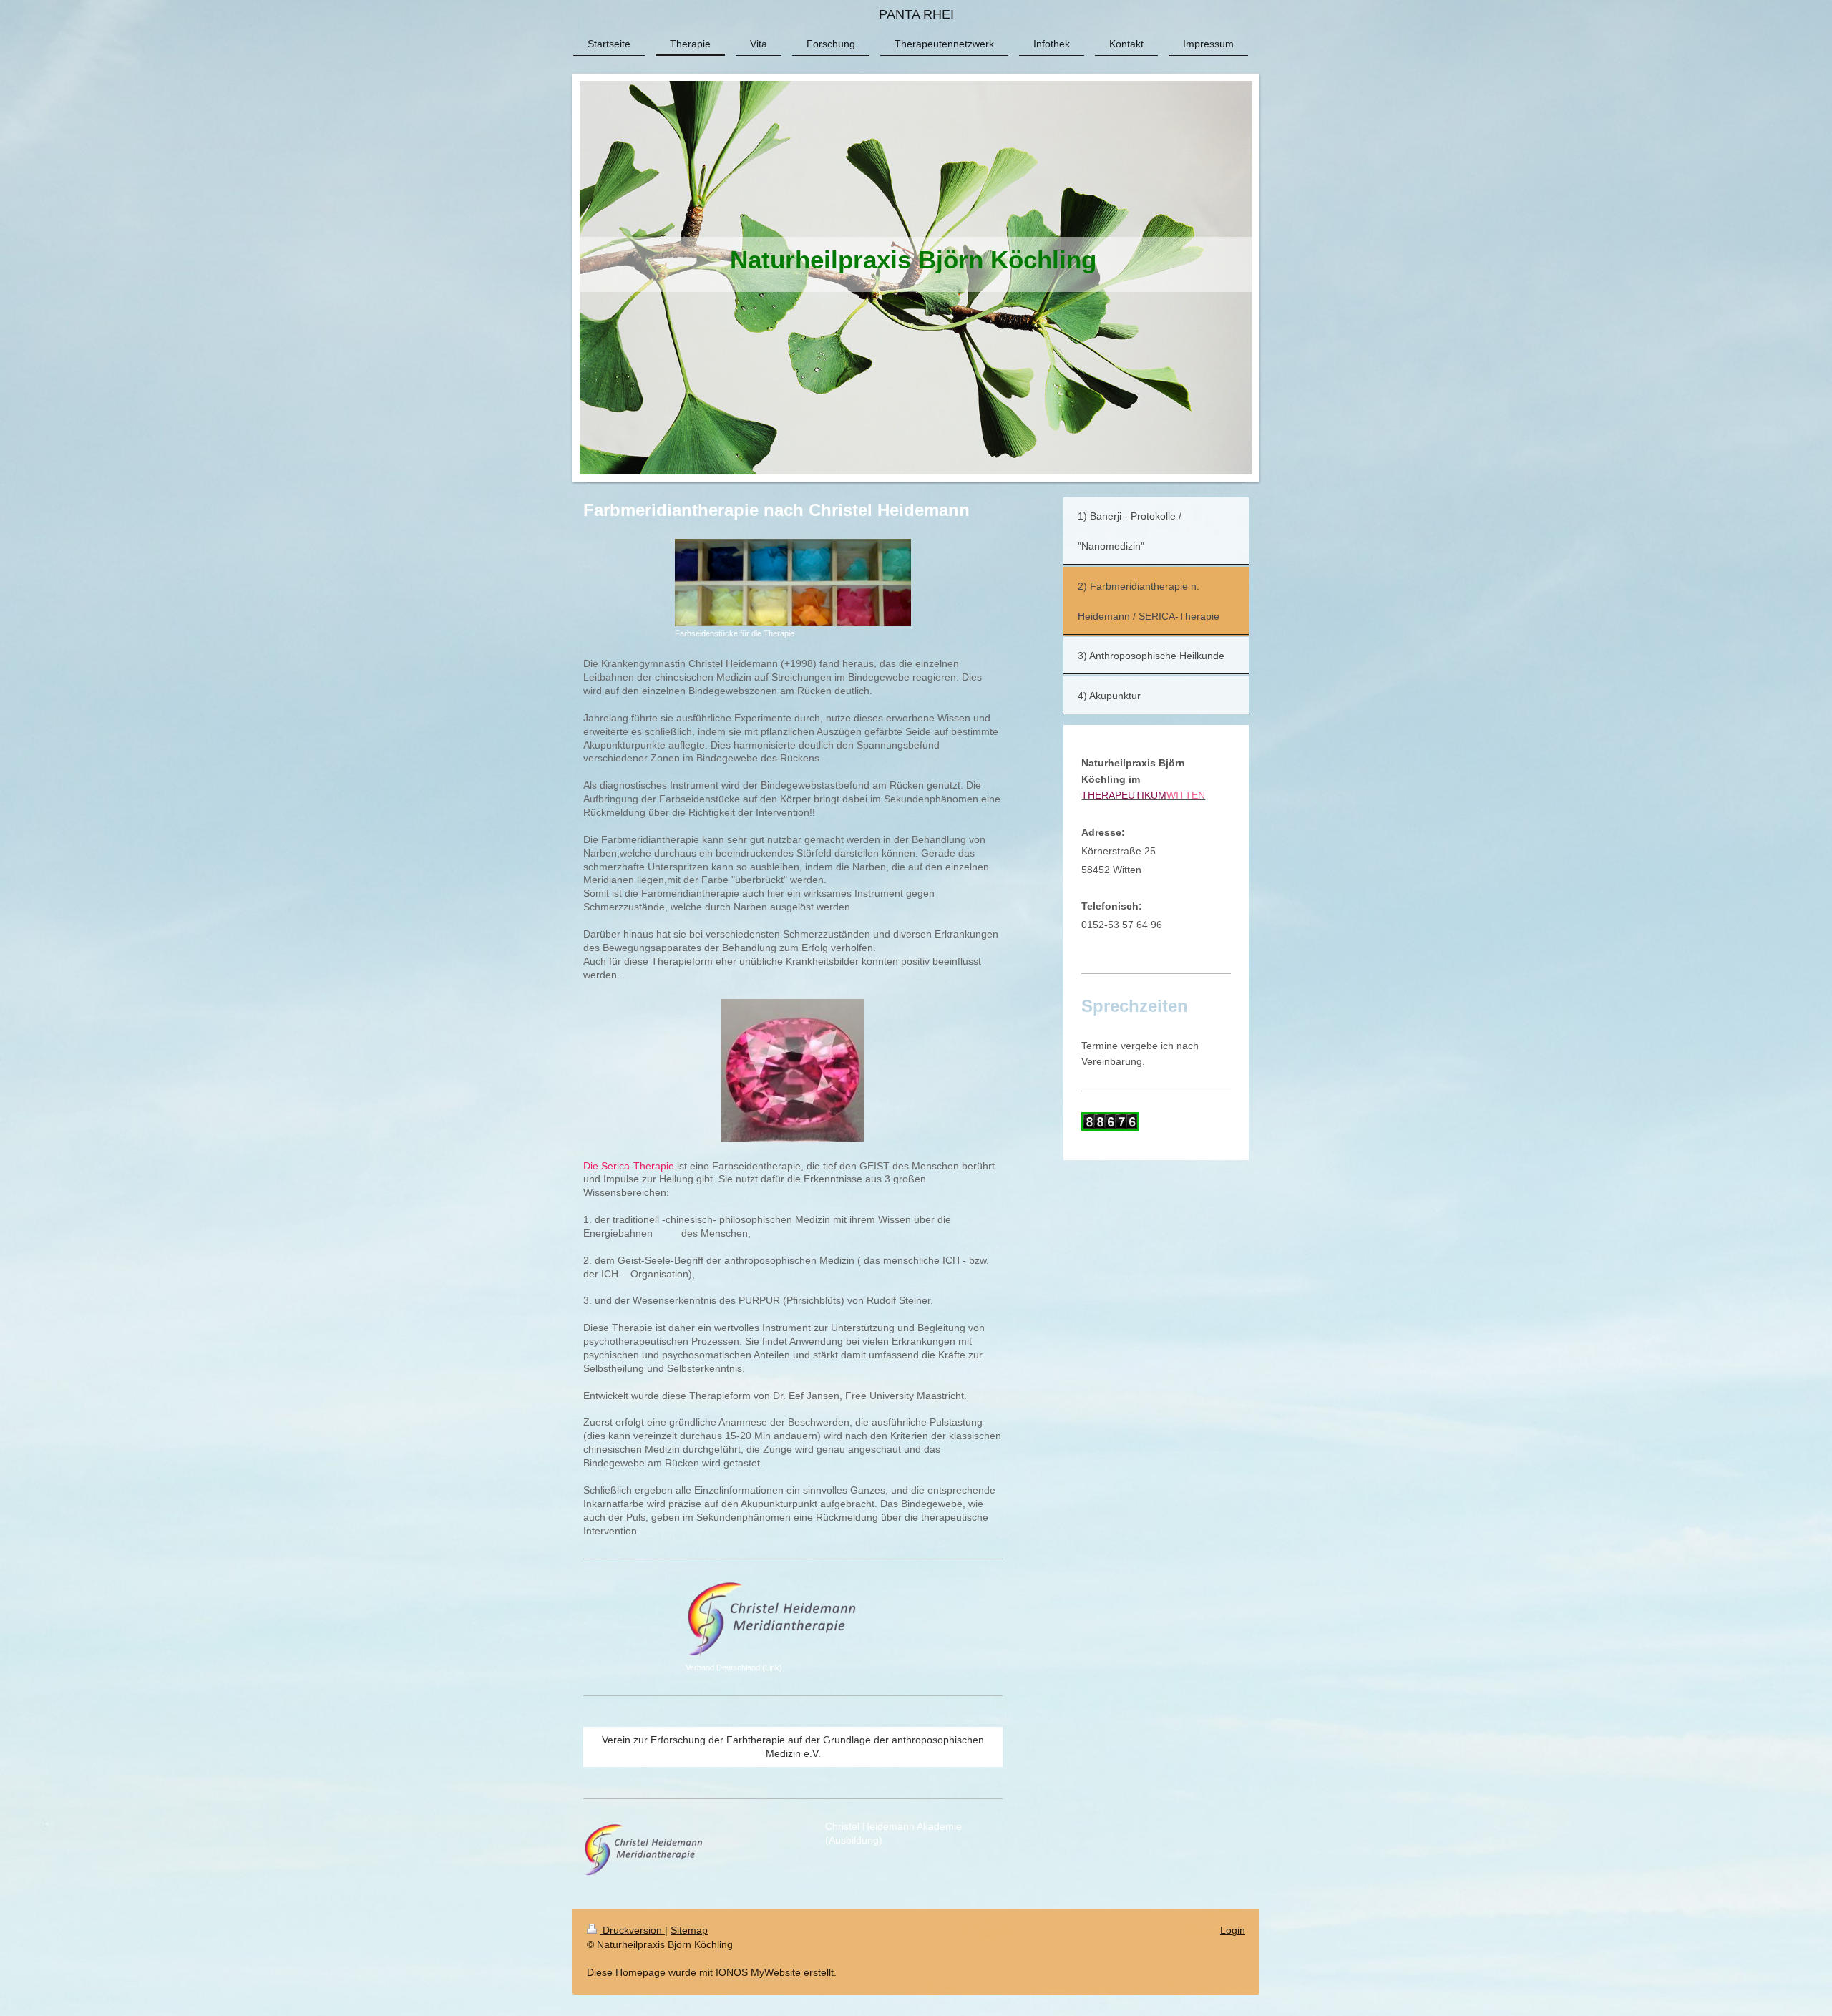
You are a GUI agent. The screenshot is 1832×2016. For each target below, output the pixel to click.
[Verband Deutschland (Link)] (793, 1620)
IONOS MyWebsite (758, 1972)
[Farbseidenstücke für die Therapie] (793, 583)
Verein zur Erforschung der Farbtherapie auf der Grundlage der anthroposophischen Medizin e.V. (793, 1747)
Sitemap (689, 1930)
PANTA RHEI (916, 14)
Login (1233, 1930)
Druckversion (632, 1930)
